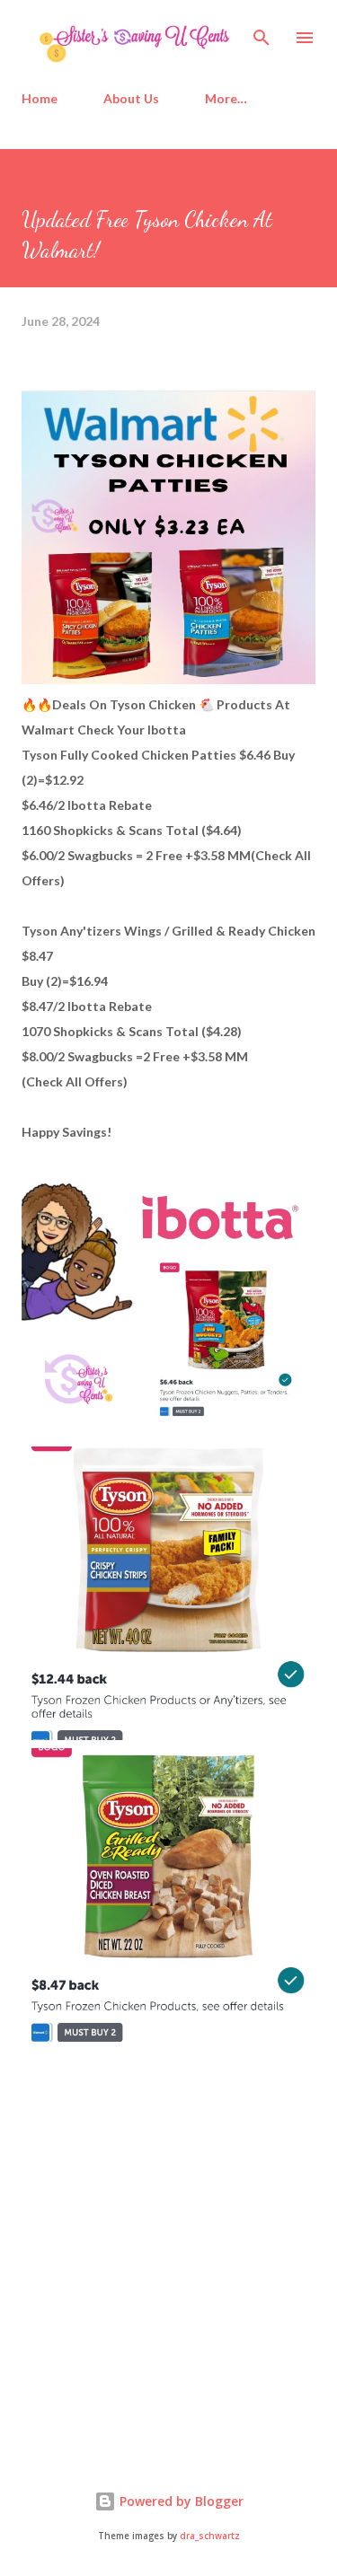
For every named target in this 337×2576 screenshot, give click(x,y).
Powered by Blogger (180, 2501)
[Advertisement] (156, 2299)
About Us (131, 98)
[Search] (262, 32)
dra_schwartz (210, 2536)
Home (40, 98)
